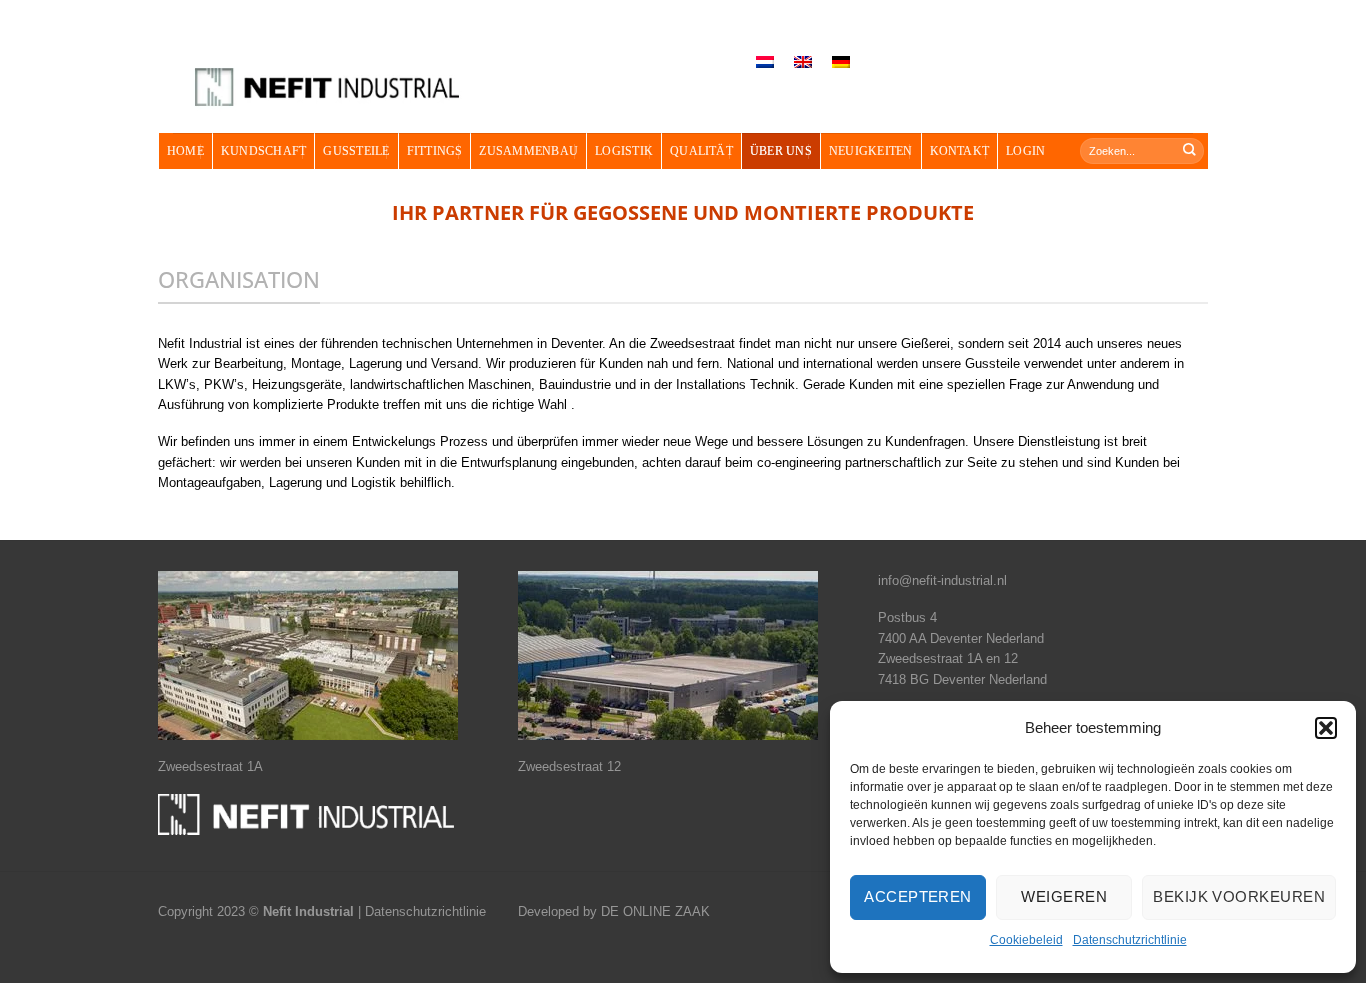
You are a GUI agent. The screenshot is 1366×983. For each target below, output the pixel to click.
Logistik (624, 151)
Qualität (701, 151)
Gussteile (356, 151)
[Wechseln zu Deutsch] (841, 62)
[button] (1326, 728)
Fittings (435, 151)
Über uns (781, 151)
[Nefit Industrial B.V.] (327, 87)
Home (185, 151)
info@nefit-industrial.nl (942, 580)
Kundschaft (263, 151)
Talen (711, 40)
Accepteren (918, 896)
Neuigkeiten (871, 151)
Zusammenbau (528, 151)
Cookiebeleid (1026, 940)
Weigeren (1064, 896)
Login (1025, 151)
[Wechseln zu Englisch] (803, 62)
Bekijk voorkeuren (1239, 896)
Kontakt (960, 151)
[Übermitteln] (1190, 150)
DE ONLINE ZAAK (655, 911)
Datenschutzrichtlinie (1130, 940)
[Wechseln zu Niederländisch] (765, 62)
